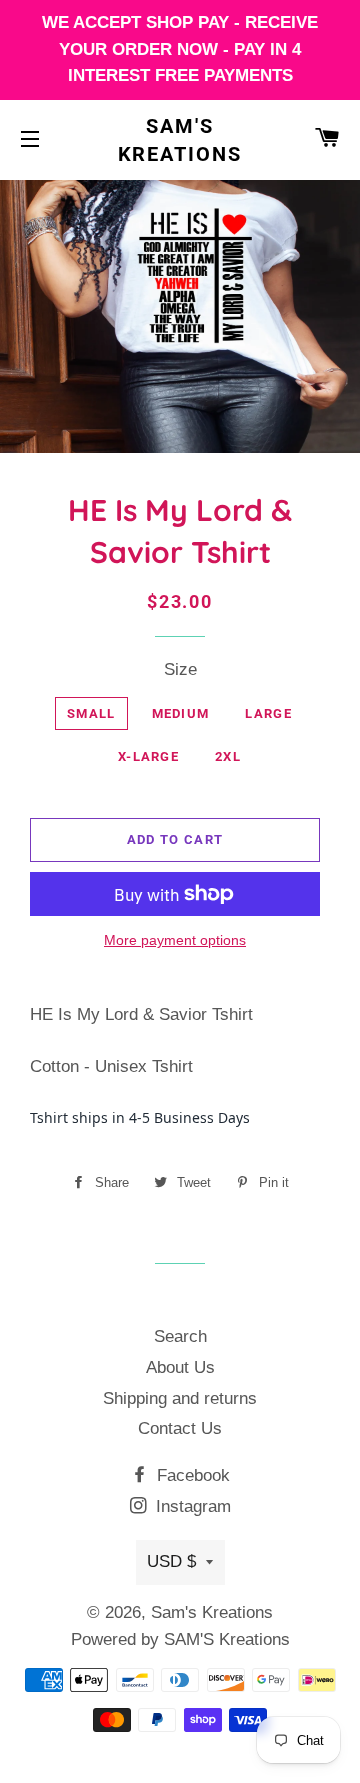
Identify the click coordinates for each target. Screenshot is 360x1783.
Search (180, 1336)
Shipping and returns (180, 1398)
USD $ (171, 1561)
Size (180, 669)
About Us (180, 1367)
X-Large (148, 756)
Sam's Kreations (180, 140)
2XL (228, 756)
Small (91, 713)
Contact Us (180, 1428)
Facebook (191, 1475)
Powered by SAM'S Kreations (180, 1639)
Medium (181, 713)
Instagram (191, 1506)
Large (268, 713)
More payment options (175, 940)
